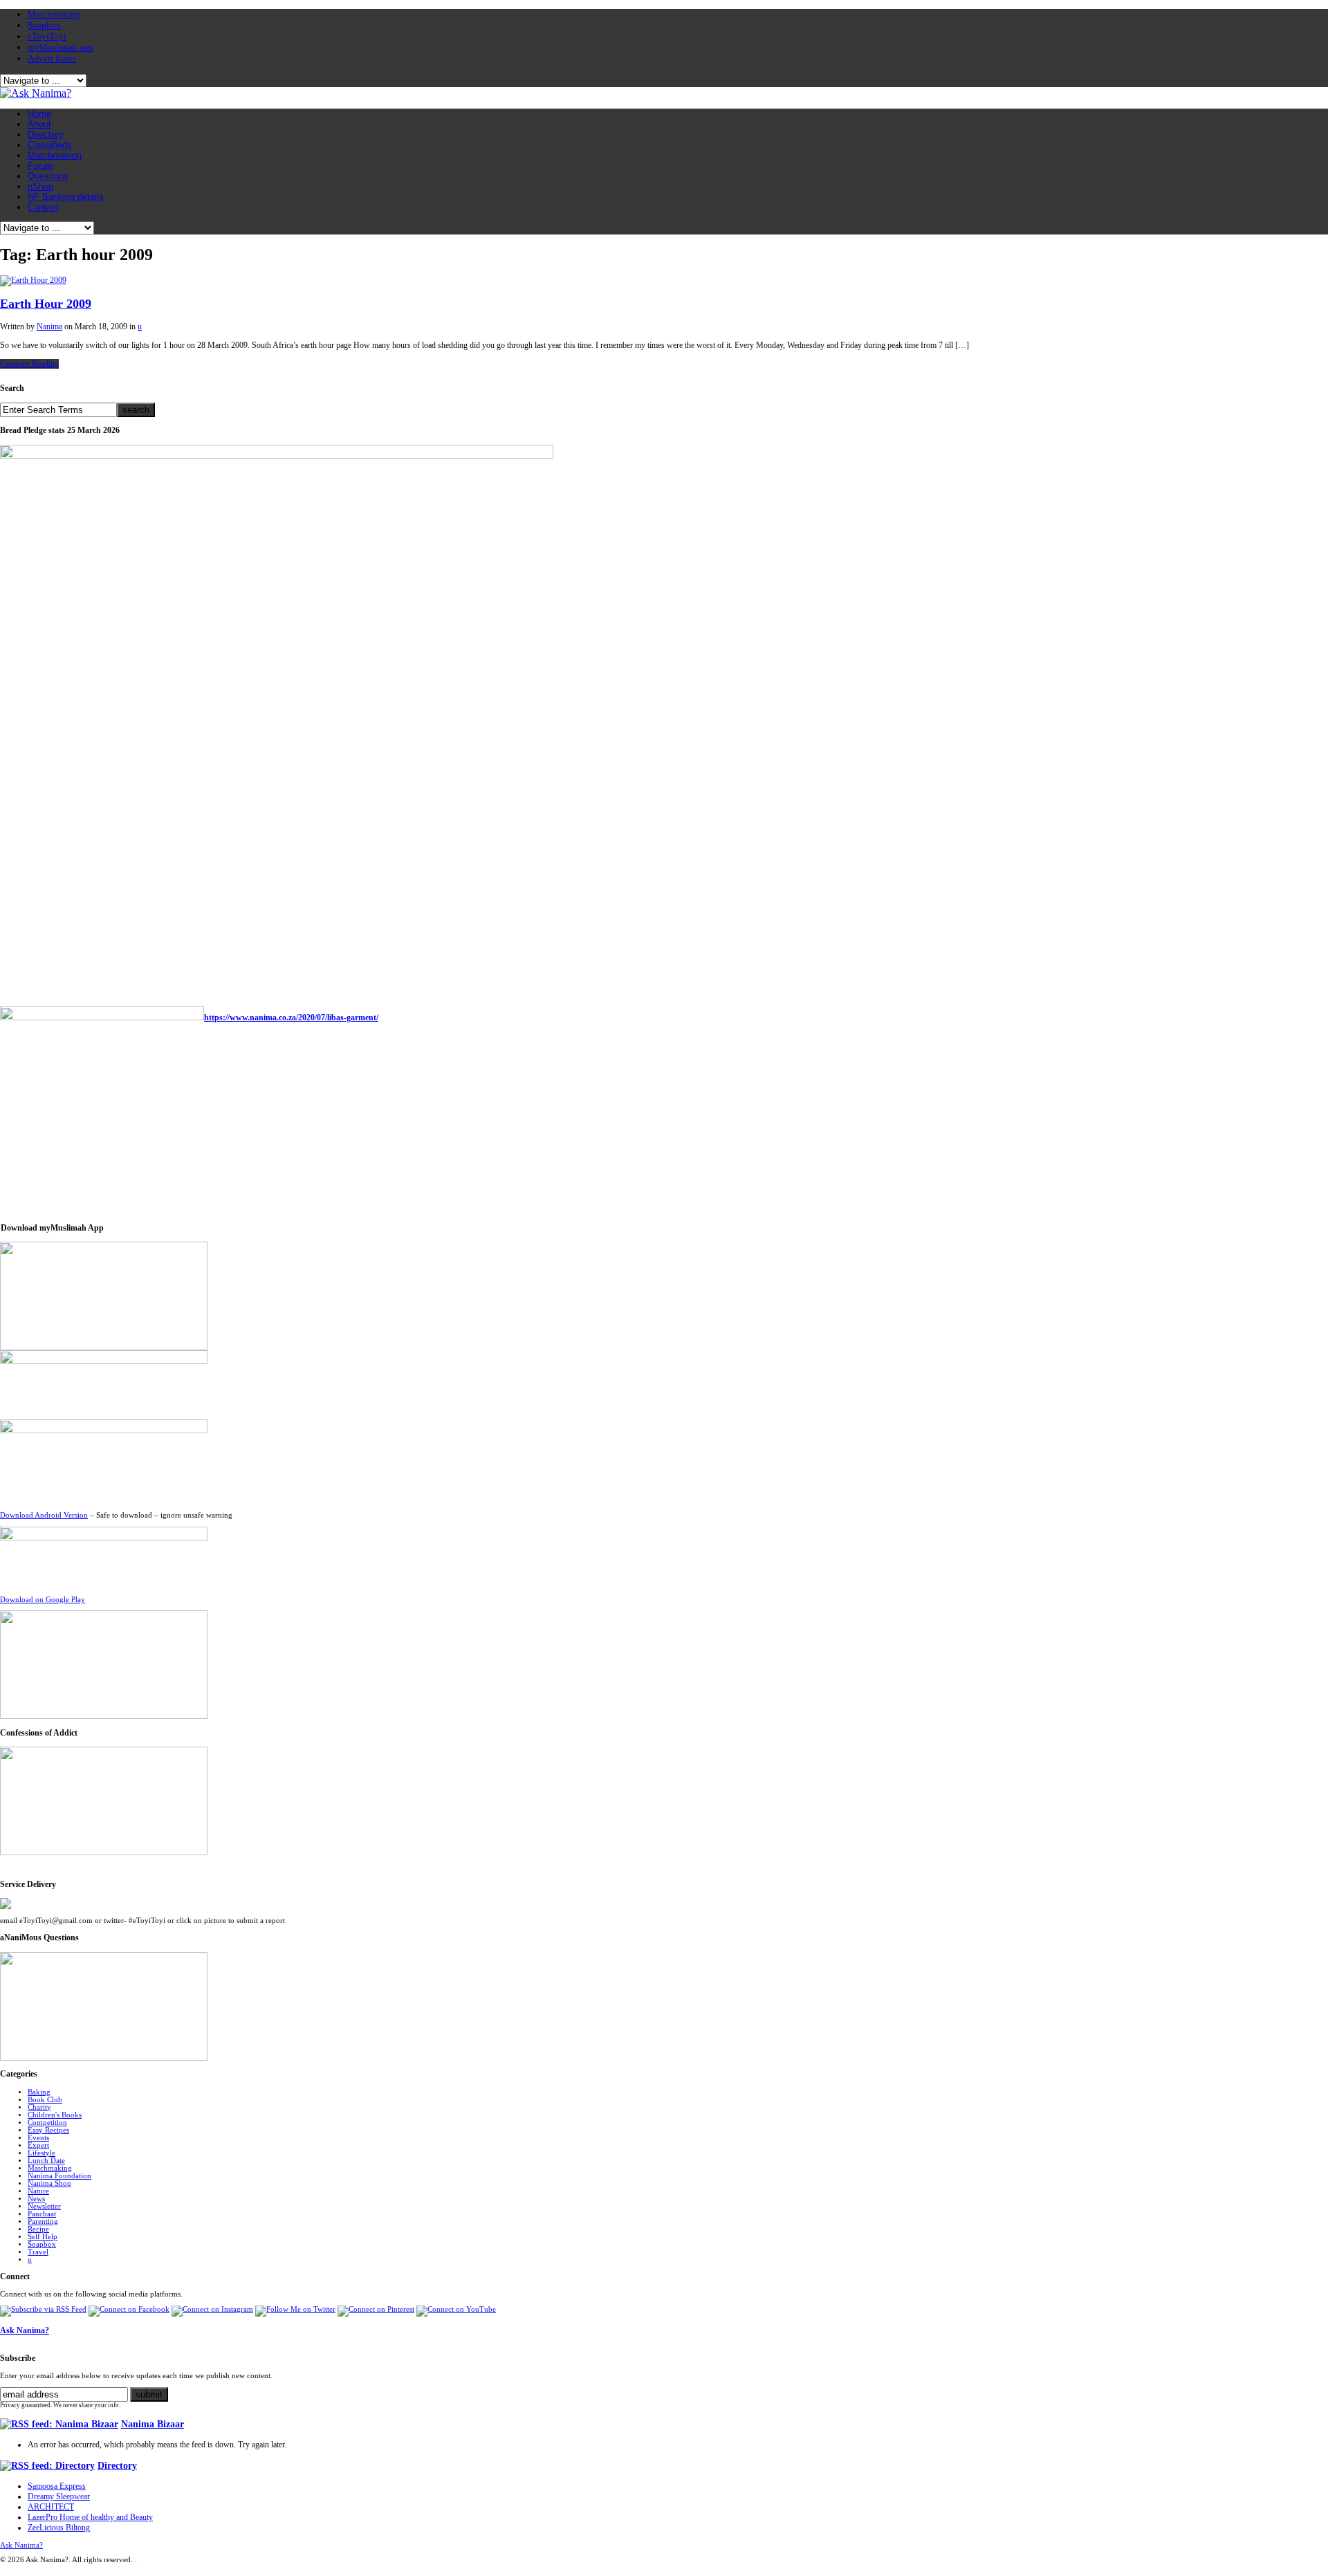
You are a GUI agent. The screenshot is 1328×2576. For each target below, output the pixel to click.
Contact (43, 207)
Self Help (43, 2237)
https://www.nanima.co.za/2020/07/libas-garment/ (291, 1018)
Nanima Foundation (59, 2176)
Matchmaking (54, 14)
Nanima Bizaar (153, 2424)
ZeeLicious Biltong (59, 2528)
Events (38, 2138)
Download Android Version (44, 1515)
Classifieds (50, 145)
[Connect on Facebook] (129, 2309)
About (39, 124)
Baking (39, 2092)
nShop (40, 186)
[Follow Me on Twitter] (295, 2309)
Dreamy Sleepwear (59, 2496)
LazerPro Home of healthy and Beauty (90, 2517)
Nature (38, 2191)
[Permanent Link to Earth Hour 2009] (33, 280)
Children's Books (55, 2115)
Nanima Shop (49, 2183)
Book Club (45, 2100)
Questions (48, 176)
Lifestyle (41, 2153)
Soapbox (44, 25)
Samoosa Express (57, 2486)
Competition (47, 2123)
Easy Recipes (48, 2130)
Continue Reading (29, 364)
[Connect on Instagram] (212, 2309)
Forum (40, 166)
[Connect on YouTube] (456, 2309)
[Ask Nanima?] (36, 93)
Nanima (49, 326)
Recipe (38, 2229)
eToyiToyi (47, 36)
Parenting (43, 2221)
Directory (46, 135)
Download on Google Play (43, 1600)
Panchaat (42, 2214)
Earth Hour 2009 (46, 304)
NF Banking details (66, 197)
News (36, 2199)
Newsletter (44, 2206)
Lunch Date (46, 2161)
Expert (38, 2145)
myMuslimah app (61, 47)
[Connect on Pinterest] (376, 2309)
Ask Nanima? (25, 2330)
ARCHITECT (51, 2507)
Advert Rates (52, 58)
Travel (38, 2252)
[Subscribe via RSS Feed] (43, 2309)
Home (39, 114)
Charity (39, 2107)
